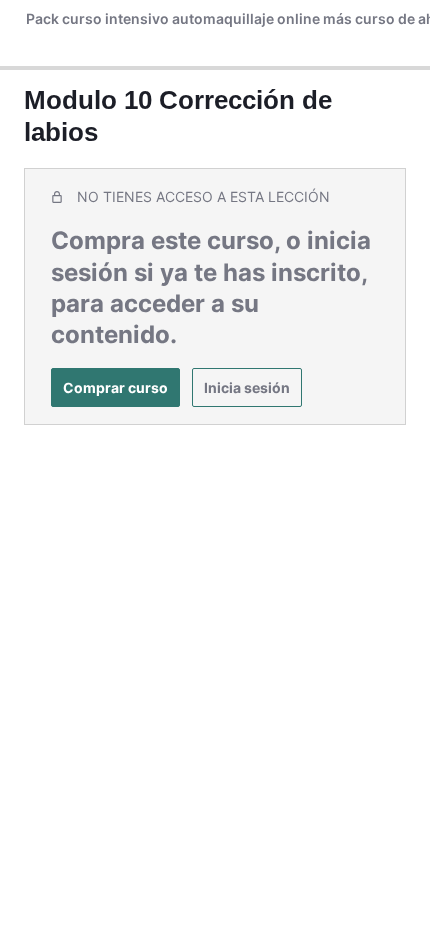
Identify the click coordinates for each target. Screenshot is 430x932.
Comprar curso (115, 387)
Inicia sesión (247, 387)
